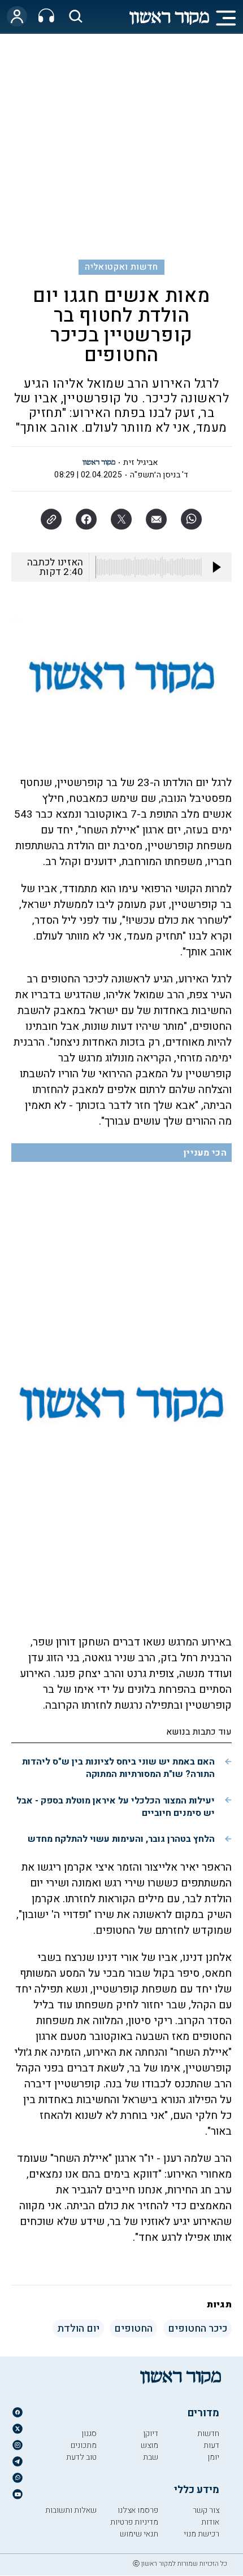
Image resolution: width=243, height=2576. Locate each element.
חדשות (208, 2434)
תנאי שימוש (139, 2534)
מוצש (149, 2445)
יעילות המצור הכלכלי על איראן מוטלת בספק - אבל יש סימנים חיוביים (116, 1807)
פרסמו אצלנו (138, 2510)
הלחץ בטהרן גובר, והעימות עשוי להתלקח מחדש (121, 1839)
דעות (211, 2445)
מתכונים (84, 2445)
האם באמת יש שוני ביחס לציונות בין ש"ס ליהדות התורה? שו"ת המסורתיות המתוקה (118, 1768)
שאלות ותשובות (71, 2510)
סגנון (89, 2434)
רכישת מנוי (201, 2534)
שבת (151, 2457)
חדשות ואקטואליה (121, 267)
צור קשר (206, 2510)
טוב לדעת (81, 2457)
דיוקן (151, 2434)
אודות (210, 2522)
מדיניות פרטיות (134, 2522)
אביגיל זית (140, 462)
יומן (213, 2457)
